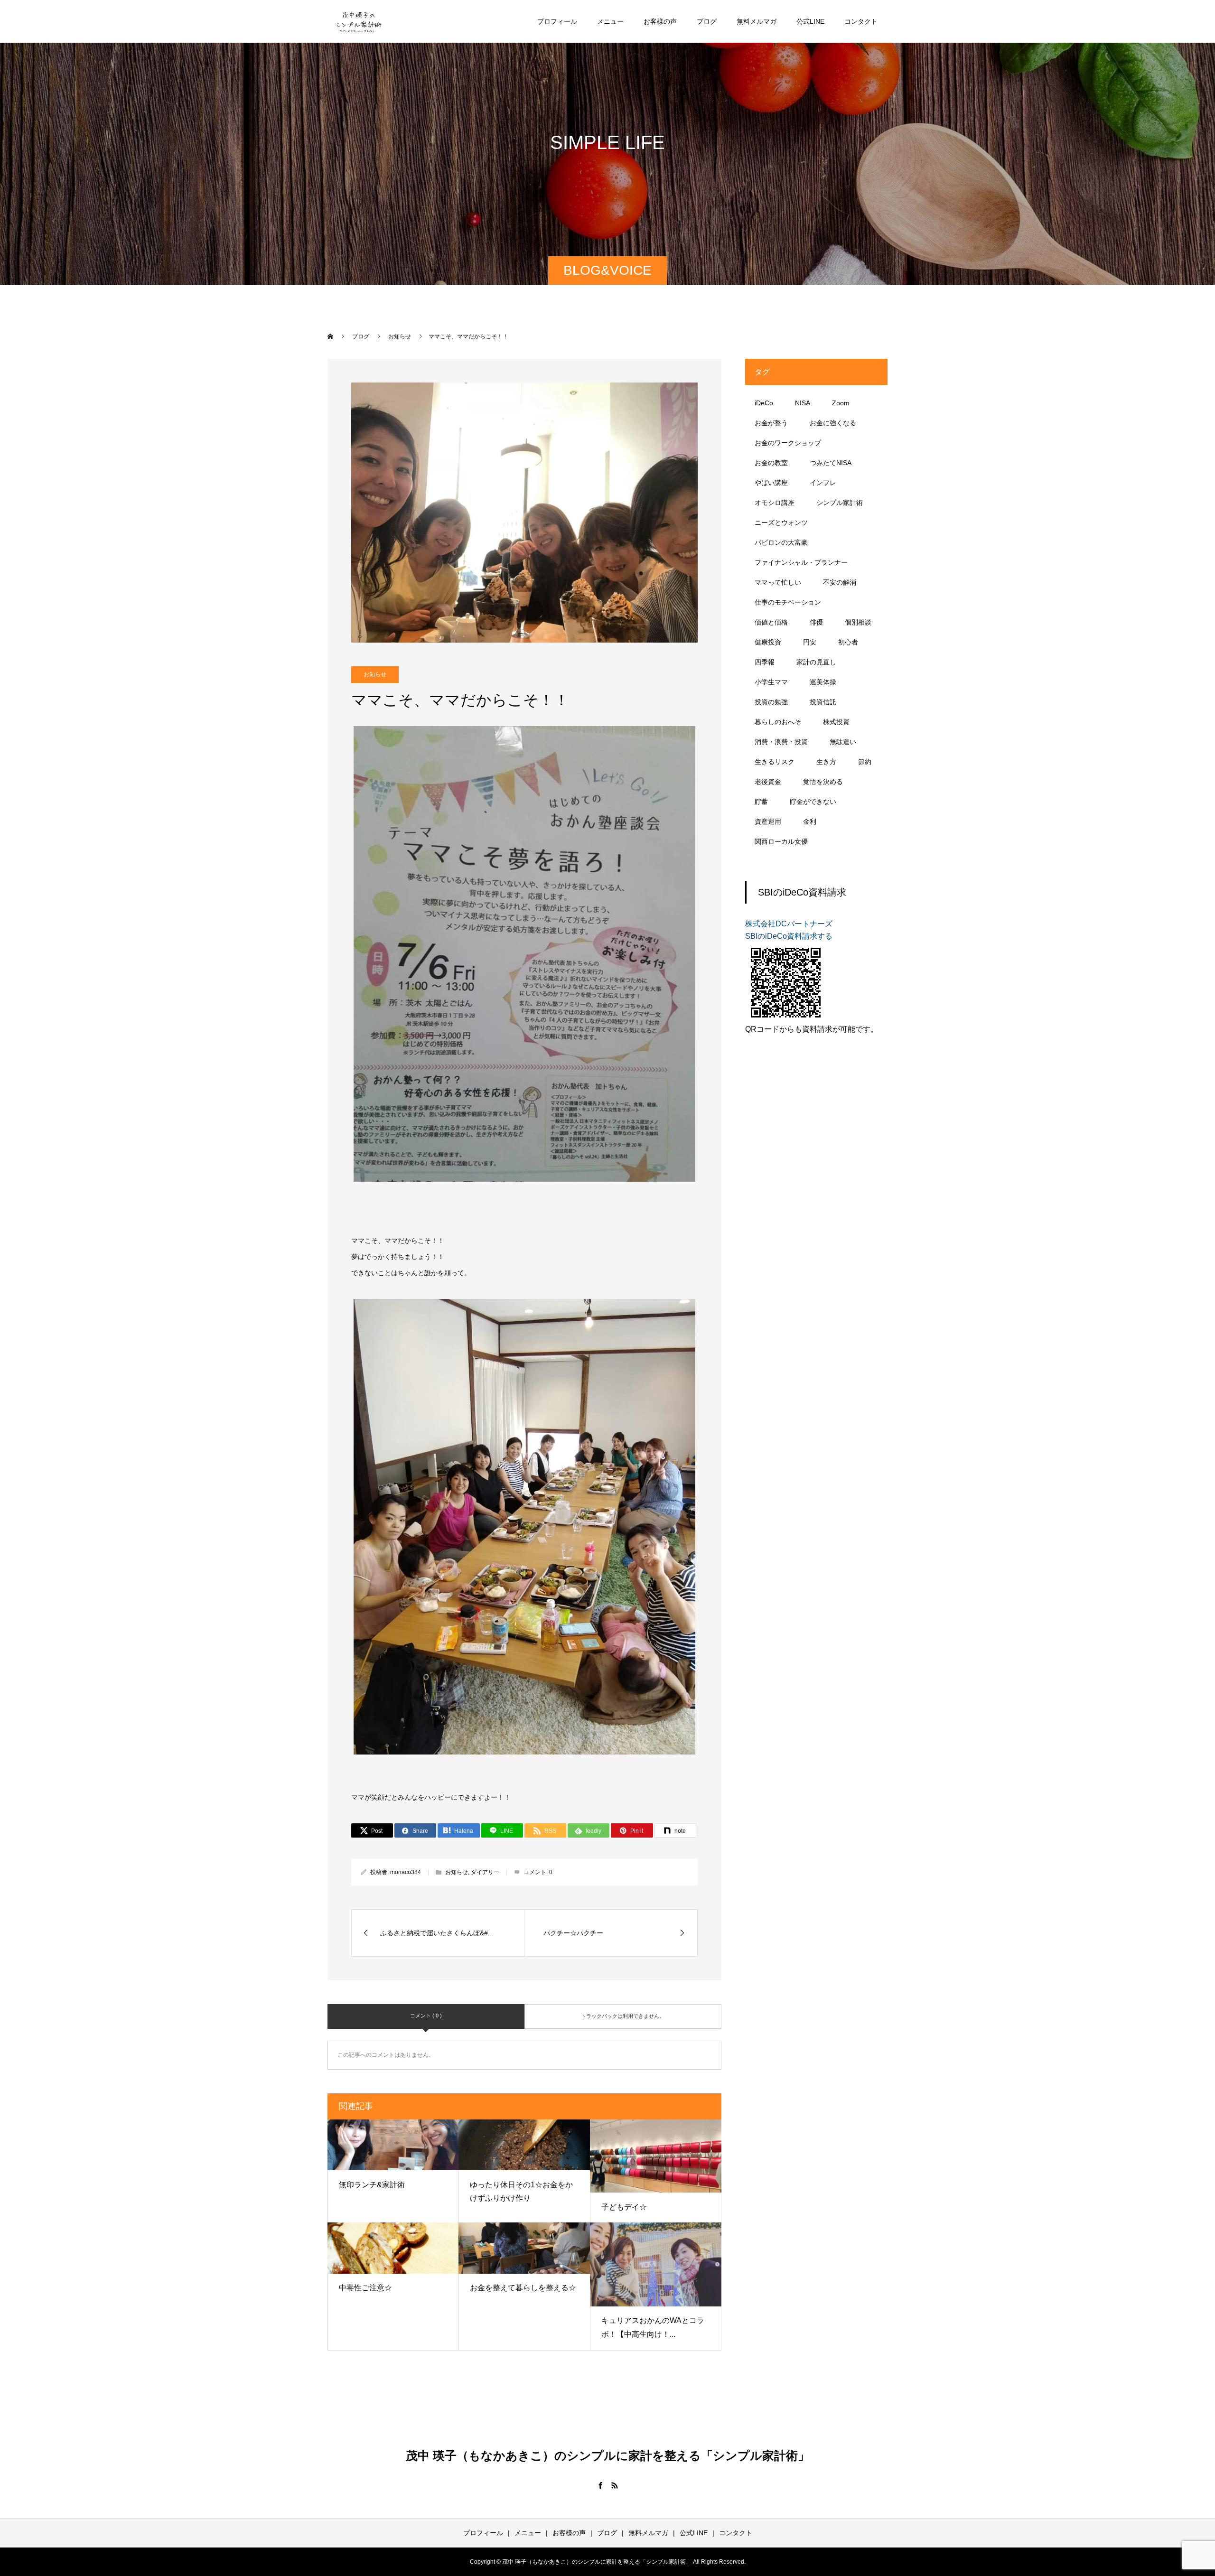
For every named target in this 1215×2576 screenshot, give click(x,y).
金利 (810, 821)
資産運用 (768, 821)
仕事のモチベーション (788, 602)
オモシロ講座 (775, 503)
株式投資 (836, 722)
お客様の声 (660, 21)
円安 (810, 642)
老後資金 (768, 782)
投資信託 (823, 702)
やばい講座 (771, 483)
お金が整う (771, 423)
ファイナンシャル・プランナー (801, 562)
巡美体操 (823, 682)
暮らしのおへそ (778, 722)
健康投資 (768, 642)
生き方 (826, 762)
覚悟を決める (823, 782)
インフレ (823, 483)
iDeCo (764, 403)
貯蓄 (761, 802)
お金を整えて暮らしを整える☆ (523, 2288)
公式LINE (810, 21)
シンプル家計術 (840, 503)
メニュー (610, 21)
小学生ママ (771, 682)
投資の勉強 (771, 702)
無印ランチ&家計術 (372, 2185)
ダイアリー (485, 1872)
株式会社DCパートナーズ (789, 924)
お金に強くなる (833, 423)
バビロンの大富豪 (781, 542)
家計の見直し (816, 662)
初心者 (848, 642)
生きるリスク (775, 762)
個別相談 (858, 622)
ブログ (707, 21)
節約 (865, 762)
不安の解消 (840, 582)
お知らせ (375, 674)
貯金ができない (813, 802)
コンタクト (861, 21)
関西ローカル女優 (781, 841)
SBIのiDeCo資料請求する (789, 936)
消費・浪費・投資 (781, 742)
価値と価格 (771, 622)
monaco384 (406, 1872)
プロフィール (557, 21)
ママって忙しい (778, 582)
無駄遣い (843, 742)
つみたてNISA (831, 463)
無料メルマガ (757, 21)
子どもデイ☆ (624, 2207)
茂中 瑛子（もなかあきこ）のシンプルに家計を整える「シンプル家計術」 (608, 2455)
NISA (803, 403)
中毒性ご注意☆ (365, 2288)
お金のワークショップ (788, 443)
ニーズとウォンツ (781, 523)
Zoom (841, 403)
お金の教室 (771, 463)
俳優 (816, 622)
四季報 (765, 662)
